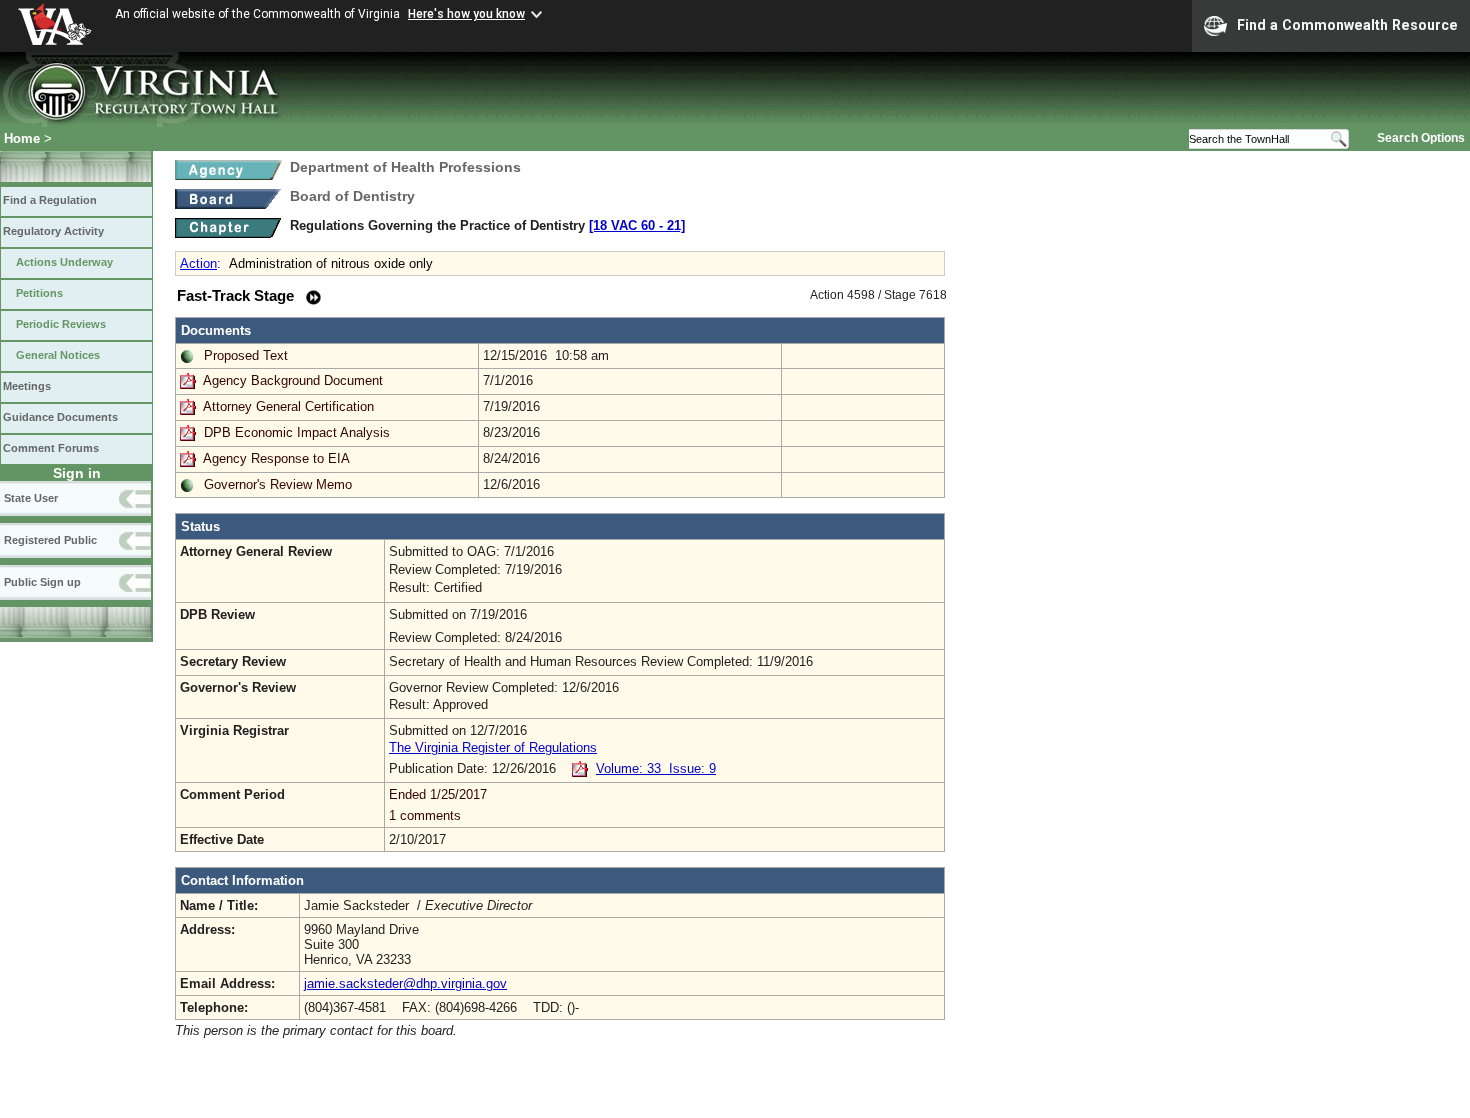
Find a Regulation (50, 200)
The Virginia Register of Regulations (493, 747)
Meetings (27, 386)
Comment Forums (51, 448)
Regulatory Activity (53, 231)
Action (198, 263)
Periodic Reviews (61, 324)
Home (22, 138)
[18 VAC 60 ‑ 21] (637, 225)
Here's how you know (466, 14)
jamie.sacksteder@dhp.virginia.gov (405, 983)
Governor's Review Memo (278, 484)
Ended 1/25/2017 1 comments (438, 805)
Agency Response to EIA (276, 458)
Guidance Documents (60, 417)
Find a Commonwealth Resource (1347, 25)
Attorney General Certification (288, 406)
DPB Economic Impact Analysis (297, 432)
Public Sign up (42, 582)
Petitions (39, 293)
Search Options (1421, 138)
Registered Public (50, 540)
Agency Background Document (293, 380)
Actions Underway (64, 262)
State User (31, 498)
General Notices (58, 355)
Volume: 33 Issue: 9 (656, 768)
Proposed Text (246, 355)
